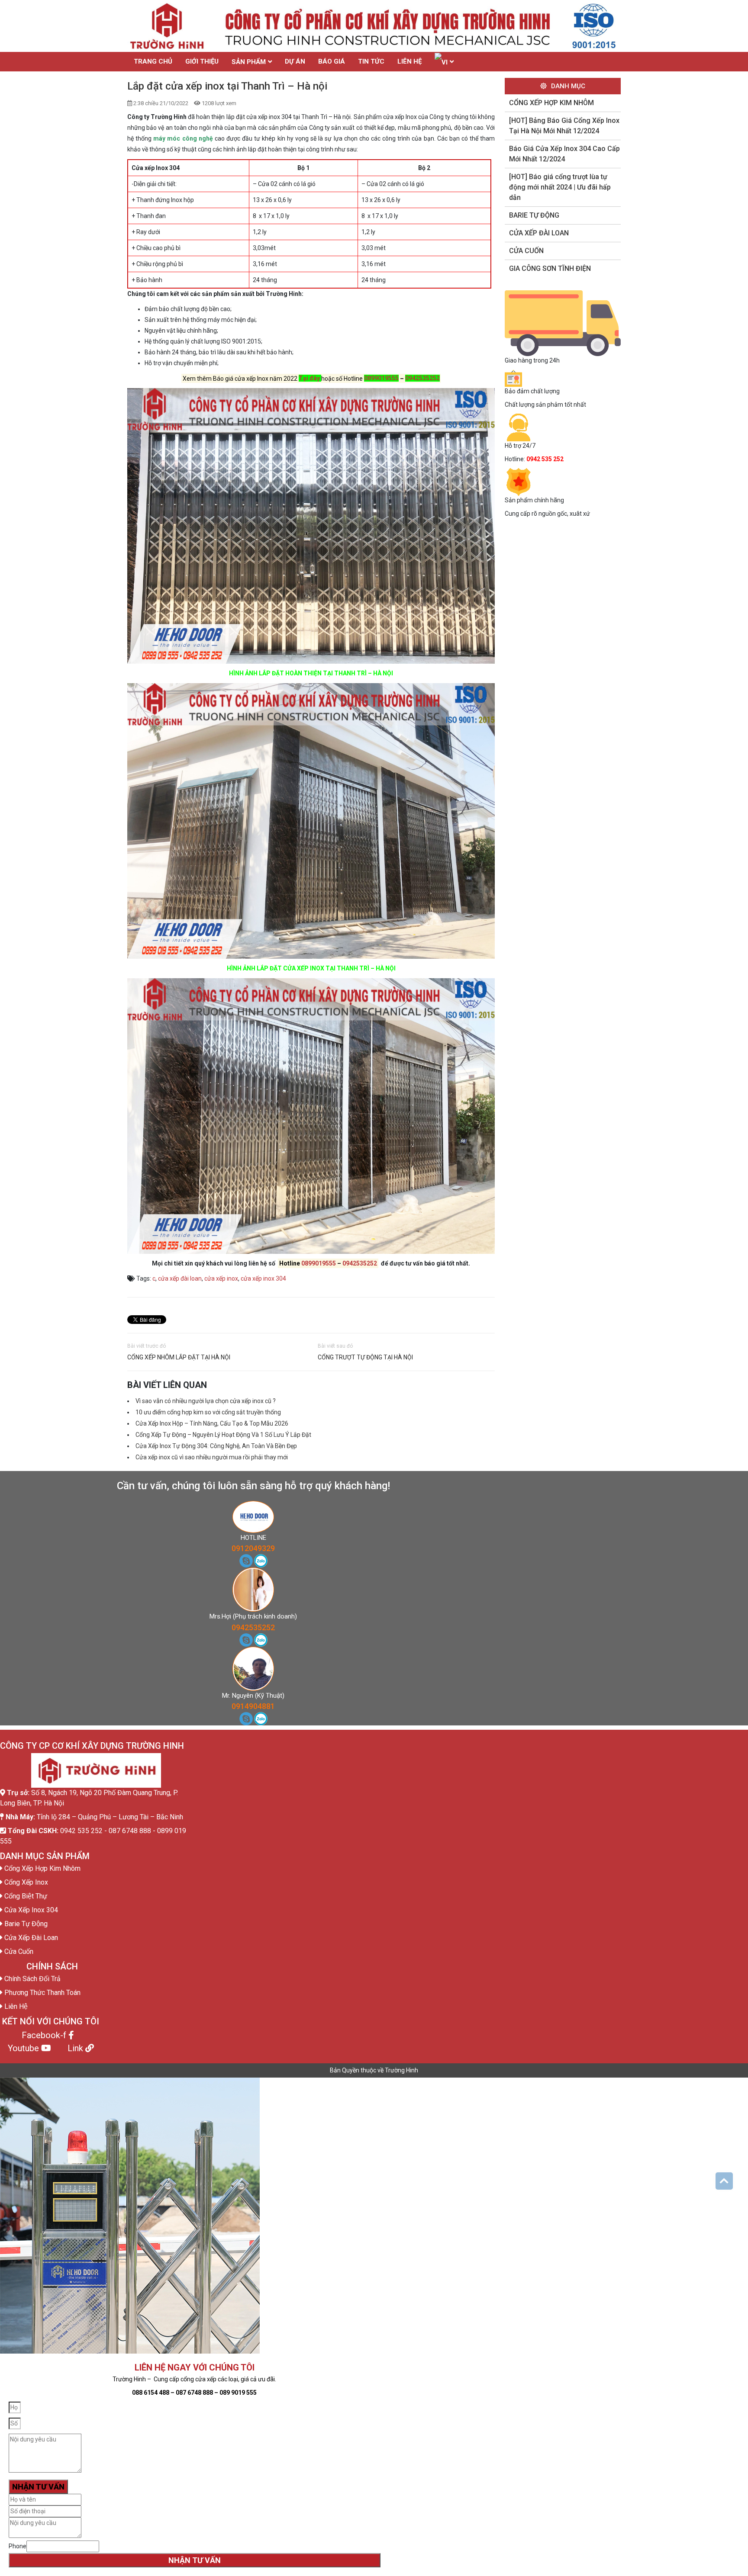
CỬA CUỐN (526, 251)
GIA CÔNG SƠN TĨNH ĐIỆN (550, 268)
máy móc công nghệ (183, 138)
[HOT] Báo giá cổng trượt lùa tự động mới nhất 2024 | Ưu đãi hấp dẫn (560, 187)
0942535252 (422, 378)
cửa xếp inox (221, 1278)
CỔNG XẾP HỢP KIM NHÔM (551, 103)
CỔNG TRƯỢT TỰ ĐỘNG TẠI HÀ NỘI (365, 1357)
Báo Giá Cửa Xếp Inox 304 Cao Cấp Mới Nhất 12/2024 (564, 154)
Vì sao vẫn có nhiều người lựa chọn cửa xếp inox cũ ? (206, 1401)
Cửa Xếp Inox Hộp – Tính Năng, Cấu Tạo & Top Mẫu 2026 (212, 1423)
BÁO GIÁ (332, 61)
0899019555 (381, 378)
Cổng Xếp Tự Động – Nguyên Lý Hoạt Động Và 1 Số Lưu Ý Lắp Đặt (223, 1435)
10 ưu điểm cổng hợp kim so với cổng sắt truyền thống (208, 1412)
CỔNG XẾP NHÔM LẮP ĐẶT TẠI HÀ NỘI (179, 1357)
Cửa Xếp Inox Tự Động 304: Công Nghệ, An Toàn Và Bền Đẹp (216, 1446)
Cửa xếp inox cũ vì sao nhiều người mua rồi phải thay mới (212, 1457)
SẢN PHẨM (249, 62)
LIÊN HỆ (409, 61)
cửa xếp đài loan (180, 1278)
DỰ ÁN (295, 61)
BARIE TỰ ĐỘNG (534, 215)
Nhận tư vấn (195, 2560)
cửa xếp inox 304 (263, 1278)
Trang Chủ (153, 61)
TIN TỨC (371, 61)
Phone (18, 2546)
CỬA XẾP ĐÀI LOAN (539, 233)
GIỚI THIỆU (202, 61)
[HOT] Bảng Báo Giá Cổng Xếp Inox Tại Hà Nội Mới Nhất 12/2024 (564, 126)
